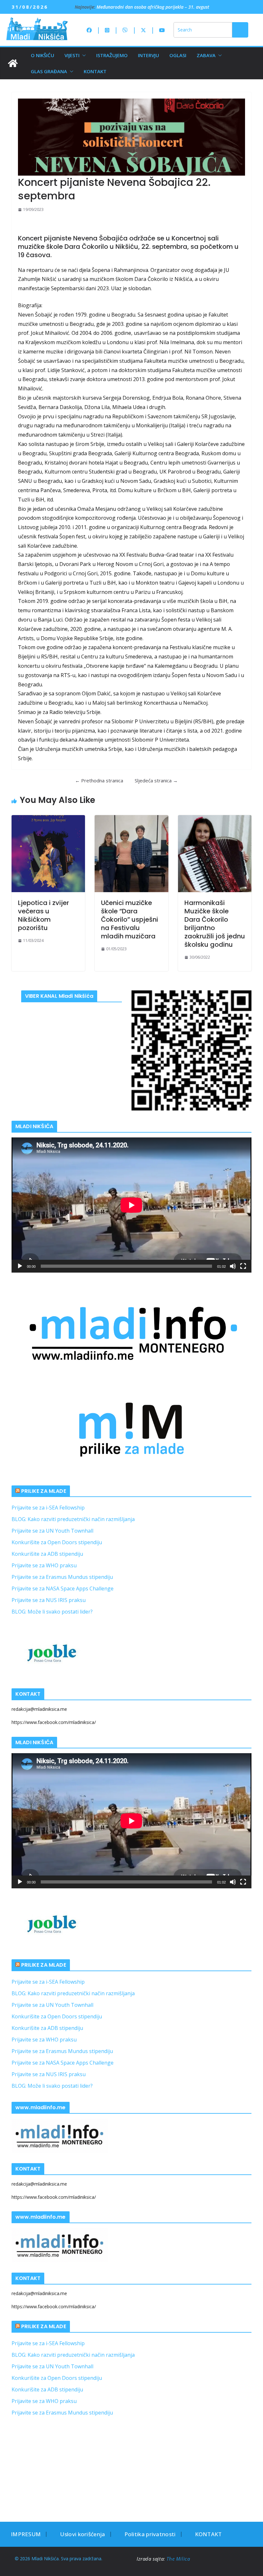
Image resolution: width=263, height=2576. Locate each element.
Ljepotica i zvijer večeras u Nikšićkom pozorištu (43, 915)
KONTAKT (95, 71)
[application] (131, 1205)
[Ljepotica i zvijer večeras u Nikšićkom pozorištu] (48, 854)
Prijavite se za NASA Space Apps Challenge (63, 1588)
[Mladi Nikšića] (13, 63)
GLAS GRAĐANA (49, 71)
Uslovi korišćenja (82, 2534)
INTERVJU (148, 55)
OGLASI (178, 55)
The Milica (179, 2559)
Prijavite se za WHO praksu (44, 1565)
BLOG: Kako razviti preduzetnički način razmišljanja (73, 1519)
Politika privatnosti (150, 2534)
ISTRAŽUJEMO (112, 55)
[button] (83, 55)
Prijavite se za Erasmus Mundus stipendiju (62, 1577)
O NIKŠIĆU (42, 55)
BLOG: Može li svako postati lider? (52, 1612)
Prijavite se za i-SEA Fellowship (48, 1508)
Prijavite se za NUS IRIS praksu (49, 1600)
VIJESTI (72, 55)
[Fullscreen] (243, 1266)
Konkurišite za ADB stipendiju (47, 1554)
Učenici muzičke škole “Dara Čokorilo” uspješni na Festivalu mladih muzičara (130, 919)
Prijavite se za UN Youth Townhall (52, 1531)
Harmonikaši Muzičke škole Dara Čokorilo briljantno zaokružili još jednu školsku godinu (215, 924)
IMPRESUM (26, 2534)
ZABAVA (206, 55)
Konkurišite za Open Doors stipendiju (57, 1542)
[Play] (20, 1266)
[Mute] (233, 1266)
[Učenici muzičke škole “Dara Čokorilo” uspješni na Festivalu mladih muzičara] (131, 854)
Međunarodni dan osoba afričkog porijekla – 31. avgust (153, 7)
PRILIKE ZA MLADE (44, 1491)
